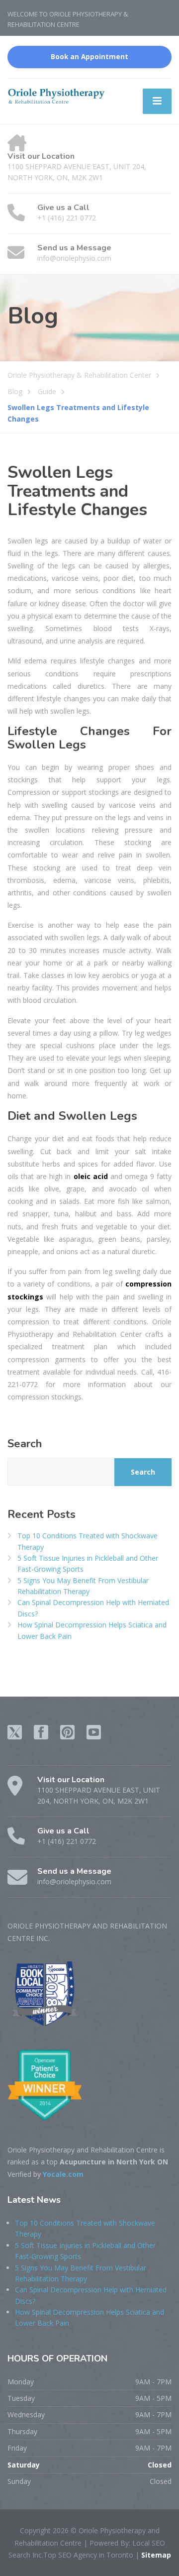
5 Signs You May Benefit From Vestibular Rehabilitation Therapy (83, 1586)
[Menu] (157, 101)
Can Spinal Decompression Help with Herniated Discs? (93, 1608)
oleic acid (91, 1176)
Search (25, 1444)
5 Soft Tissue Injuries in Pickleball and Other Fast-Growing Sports (88, 1563)
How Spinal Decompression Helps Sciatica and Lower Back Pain (92, 1630)
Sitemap (155, 2555)
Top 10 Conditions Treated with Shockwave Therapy (88, 1541)
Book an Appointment (89, 57)
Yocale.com (63, 2174)
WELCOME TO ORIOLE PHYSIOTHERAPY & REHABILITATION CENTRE (68, 19)
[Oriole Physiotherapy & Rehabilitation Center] (57, 95)
